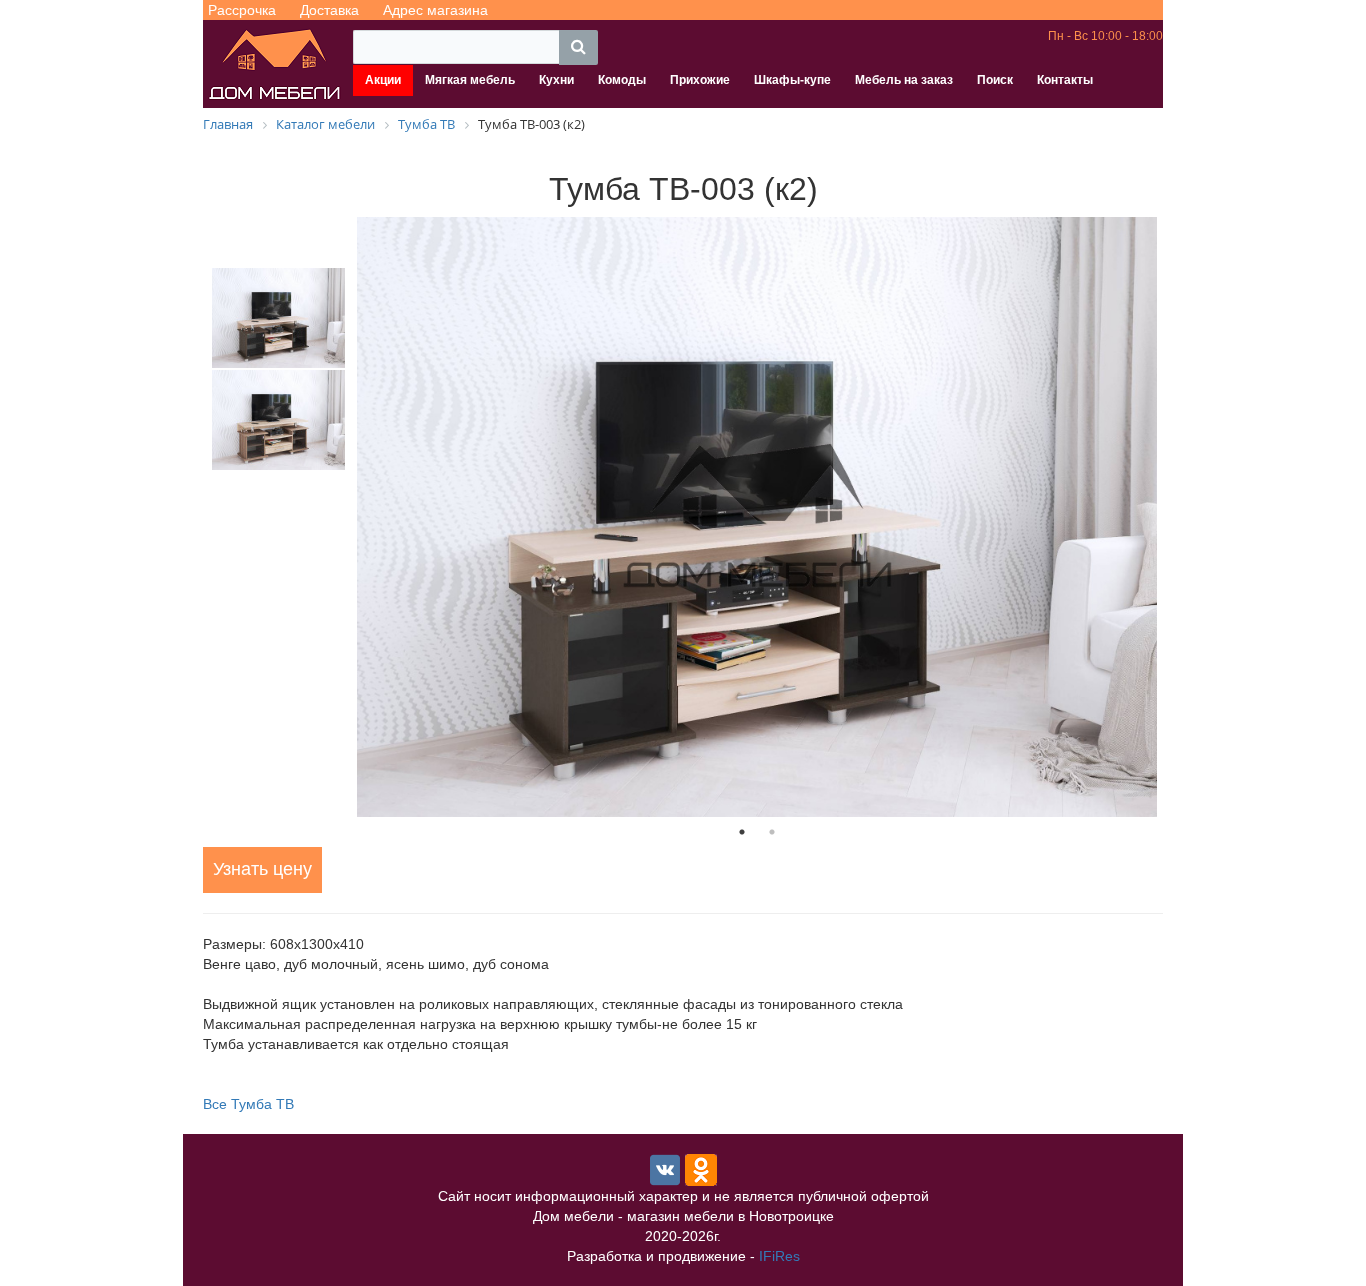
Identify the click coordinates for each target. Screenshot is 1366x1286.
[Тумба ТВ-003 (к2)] (757, 517)
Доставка (329, 10)
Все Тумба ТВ (248, 1104)
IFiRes (779, 1256)
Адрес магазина (435, 10)
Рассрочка (242, 10)
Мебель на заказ (904, 80)
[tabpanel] (757, 517)
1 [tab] (742, 832)
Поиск (995, 80)
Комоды (622, 80)
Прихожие (700, 80)
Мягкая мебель (470, 80)
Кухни (556, 80)
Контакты (1065, 80)
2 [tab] (772, 832)
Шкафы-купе (792, 80)
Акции (383, 80)
